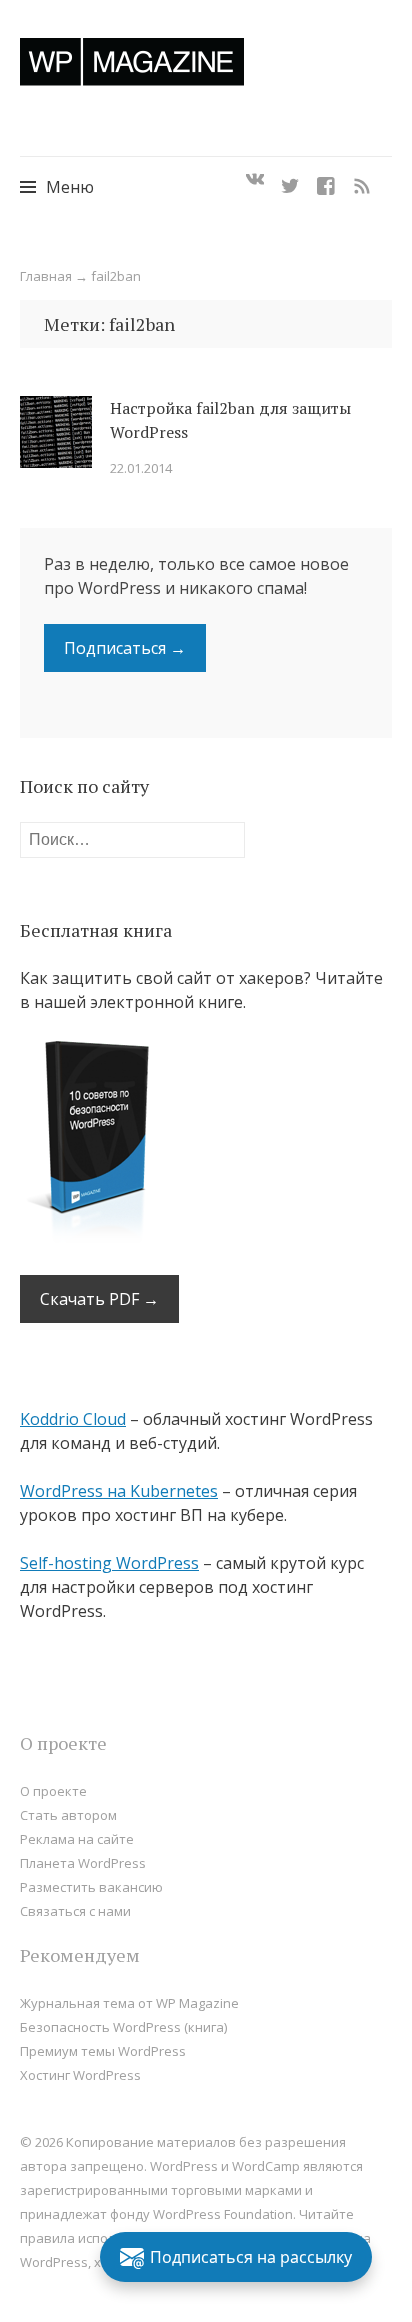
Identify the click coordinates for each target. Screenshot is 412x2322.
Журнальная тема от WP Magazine (129, 2003)
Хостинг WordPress (80, 2075)
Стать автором (68, 1815)
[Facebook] (326, 180)
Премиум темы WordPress (103, 2051)
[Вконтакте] (255, 180)
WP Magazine (132, 61)
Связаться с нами (75, 1911)
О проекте (53, 1791)
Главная (46, 276)
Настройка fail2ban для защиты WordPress (230, 420)
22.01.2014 (141, 468)
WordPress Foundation (223, 2214)
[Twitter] (290, 180)
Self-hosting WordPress (109, 1563)
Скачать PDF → (99, 1299)
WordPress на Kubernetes (119, 1491)
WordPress (54, 2262)
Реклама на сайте (77, 1839)
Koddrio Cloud (73, 1419)
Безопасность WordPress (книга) (123, 2027)
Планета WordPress (83, 1863)
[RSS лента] (362, 180)
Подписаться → (125, 648)
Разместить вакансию (91, 1887)
